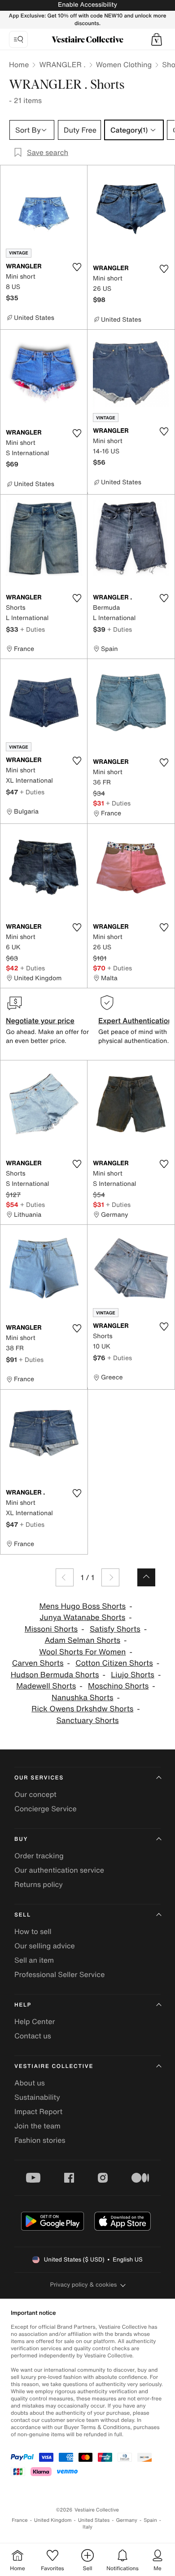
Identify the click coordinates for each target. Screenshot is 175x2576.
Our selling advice (45, 1946)
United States (94, 2520)
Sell (23, 1915)
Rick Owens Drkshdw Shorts (82, 1709)
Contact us (33, 2036)
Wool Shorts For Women (82, 1652)
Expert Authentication (135, 1021)
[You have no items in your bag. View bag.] (157, 39)
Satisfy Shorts (115, 1629)
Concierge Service (46, 1809)
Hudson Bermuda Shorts (55, 1675)
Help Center (35, 2021)
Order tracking (39, 1856)
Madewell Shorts (46, 1686)
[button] (157, 39)
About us (30, 2083)
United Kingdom (53, 2520)
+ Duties (33, 629)
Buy (21, 1839)
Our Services (39, 1778)
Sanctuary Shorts (87, 1721)
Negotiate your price (40, 1021)
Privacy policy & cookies (84, 2285)
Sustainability (37, 2097)
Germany (127, 2520)
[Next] (110, 1577)
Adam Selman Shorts (82, 1640)
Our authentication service (59, 1870)
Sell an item (34, 1960)
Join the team (37, 2126)
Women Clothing (124, 65)
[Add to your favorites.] (77, 267)
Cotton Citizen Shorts (114, 1663)
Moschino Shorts (118, 1686)
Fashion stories (40, 2140)
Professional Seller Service (59, 1974)
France (20, 2520)
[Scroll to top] (146, 1577)
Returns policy (39, 1884)
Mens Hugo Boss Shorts (82, 1606)
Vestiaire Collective (54, 2066)
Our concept (35, 1794)
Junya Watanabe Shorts (82, 1618)
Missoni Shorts (51, 1629)
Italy (87, 2527)
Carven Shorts (38, 1663)
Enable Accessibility (87, 5)
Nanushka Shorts (83, 1698)
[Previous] (65, 1577)
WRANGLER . (62, 65)
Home (19, 65)
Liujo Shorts (133, 1675)
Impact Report (38, 2111)
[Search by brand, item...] (18, 39)
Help (23, 2005)
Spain (150, 2520)
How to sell (33, 1931)
